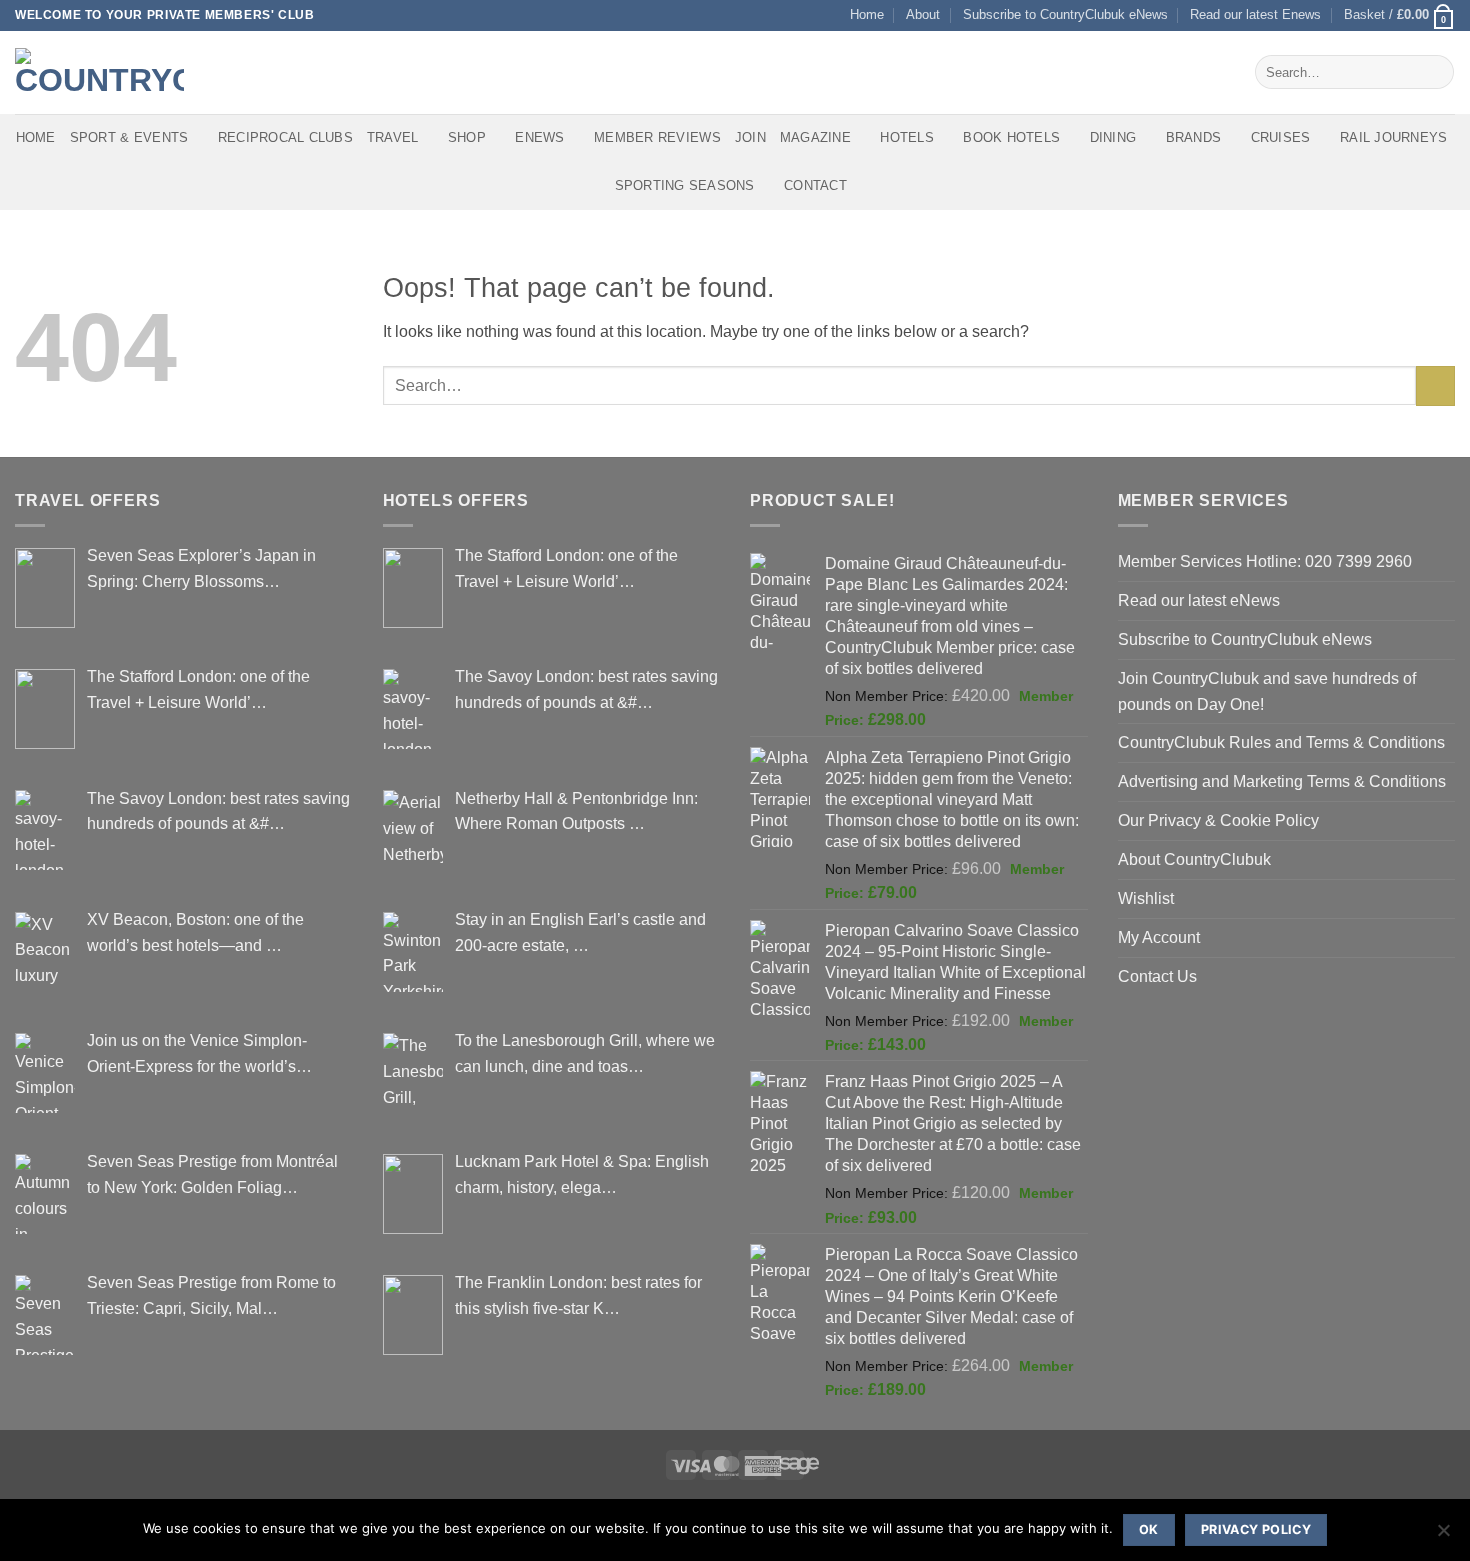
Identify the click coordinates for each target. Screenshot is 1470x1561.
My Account (1159, 937)
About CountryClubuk (1194, 859)
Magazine (815, 137)
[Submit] (1434, 72)
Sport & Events (129, 137)
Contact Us (1157, 976)
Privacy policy (1256, 1529)
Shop (467, 137)
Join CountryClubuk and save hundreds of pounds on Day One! (1267, 691)
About (923, 14)
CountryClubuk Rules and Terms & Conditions (1281, 742)
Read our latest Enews (1255, 14)
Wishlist (1146, 898)
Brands (1194, 137)
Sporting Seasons (685, 185)
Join (750, 137)
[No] (1443, 1536)
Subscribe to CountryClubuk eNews (1065, 14)
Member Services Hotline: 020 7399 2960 (1265, 561)
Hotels (907, 137)
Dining (1113, 137)
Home (867, 14)
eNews (539, 137)
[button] (1399, 15)
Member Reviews (657, 137)
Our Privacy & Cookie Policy (1218, 820)
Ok (1149, 1529)
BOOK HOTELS (1011, 137)
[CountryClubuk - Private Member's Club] (99, 72)
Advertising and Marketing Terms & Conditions (1282, 781)
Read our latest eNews (1199, 600)
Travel (393, 137)
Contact (815, 185)
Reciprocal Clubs (285, 137)
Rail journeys (1393, 137)
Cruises (1281, 137)
